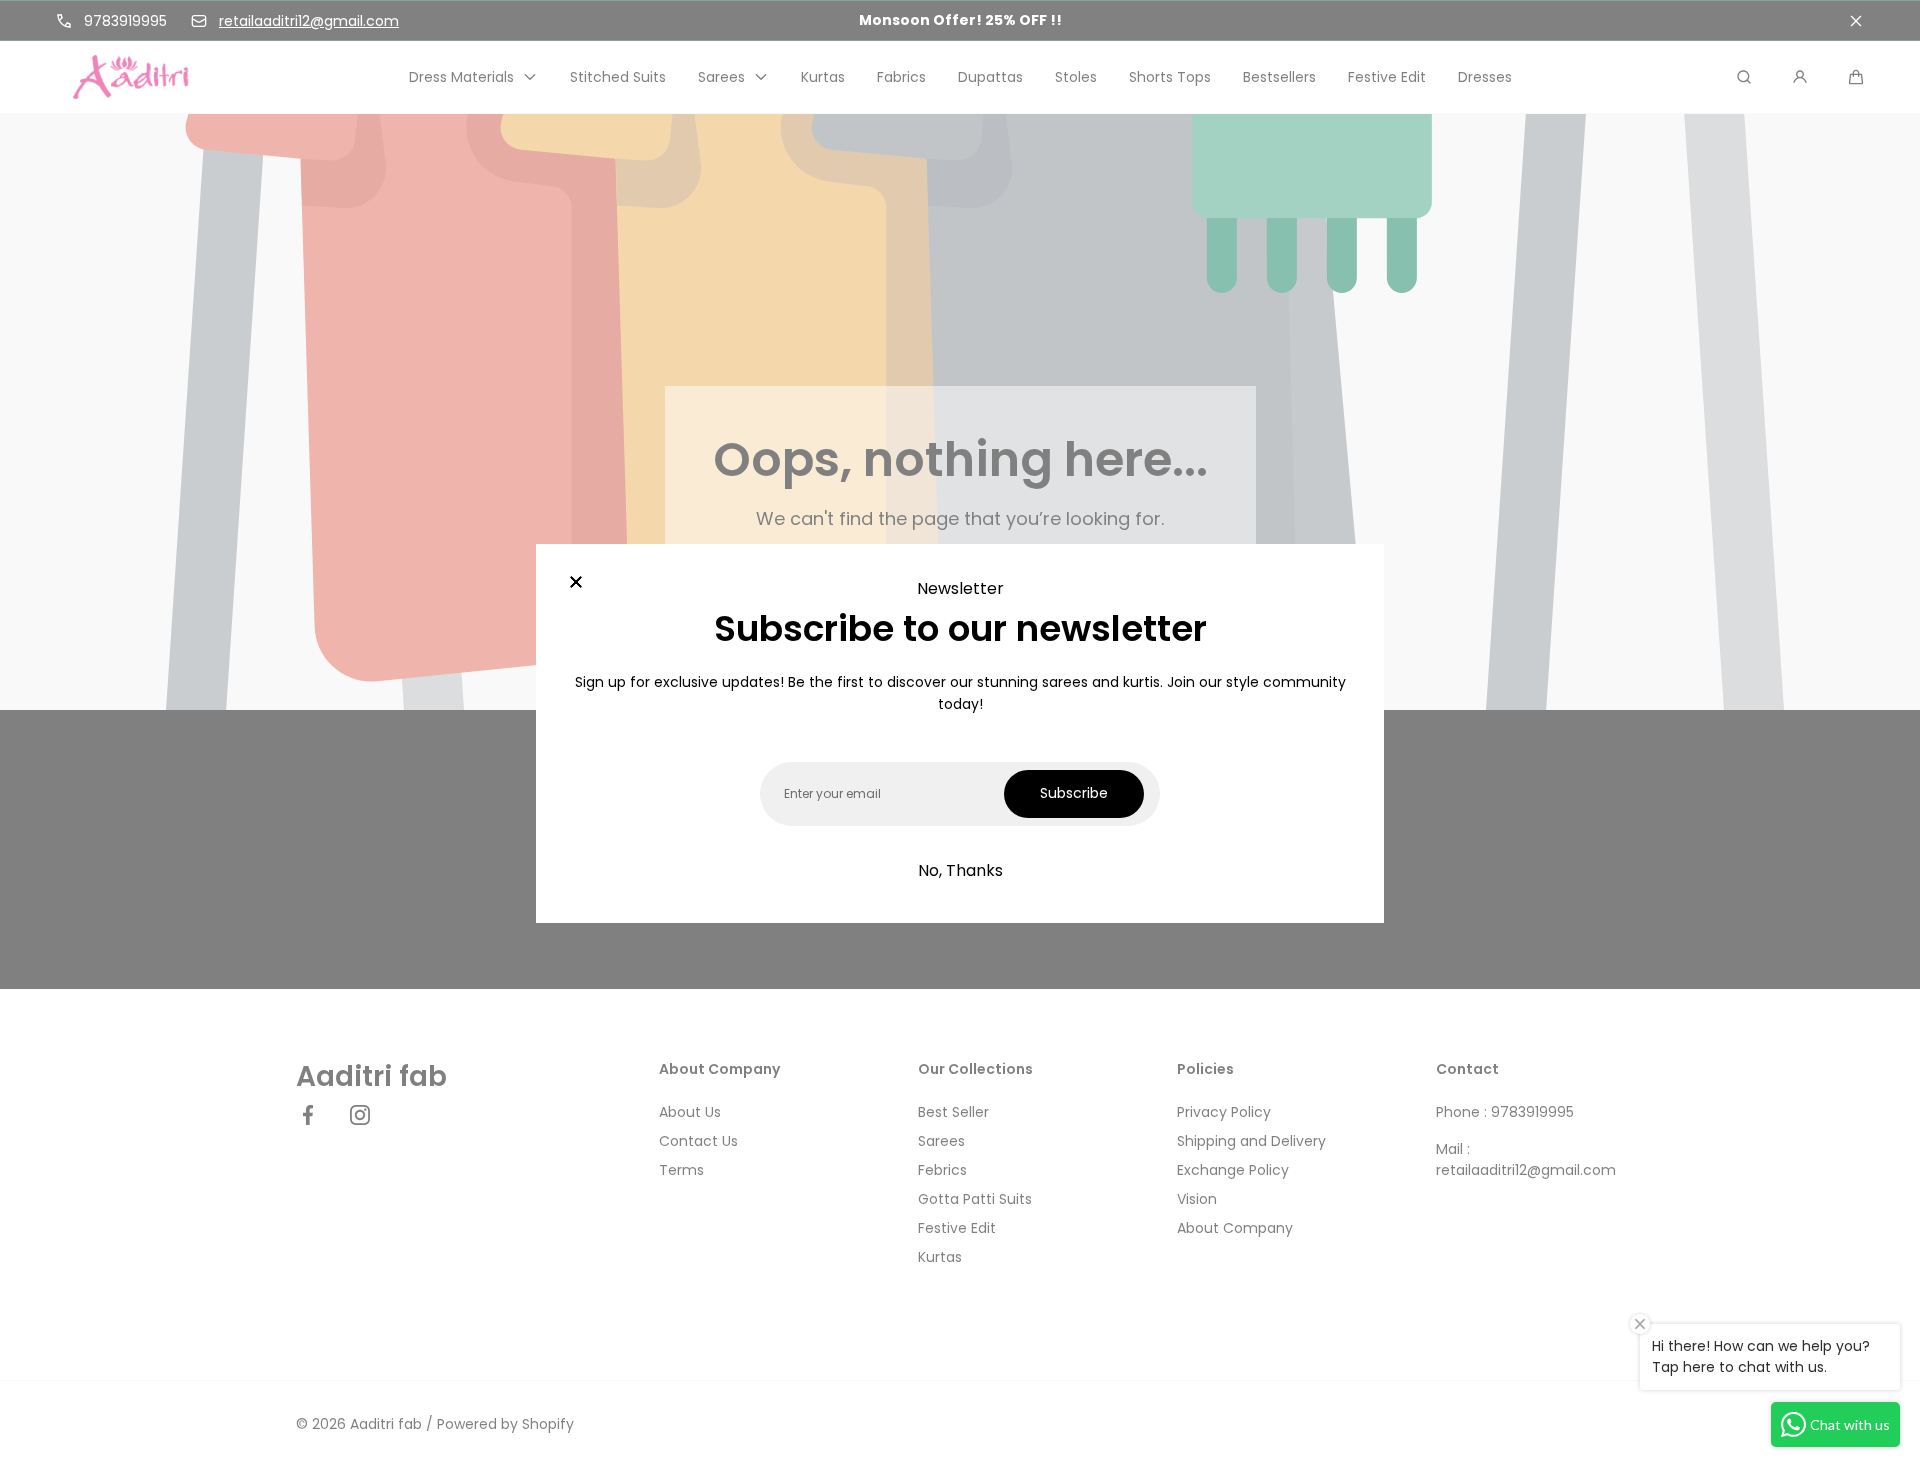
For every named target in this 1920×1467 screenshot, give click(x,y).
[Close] (576, 584)
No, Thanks (960, 870)
